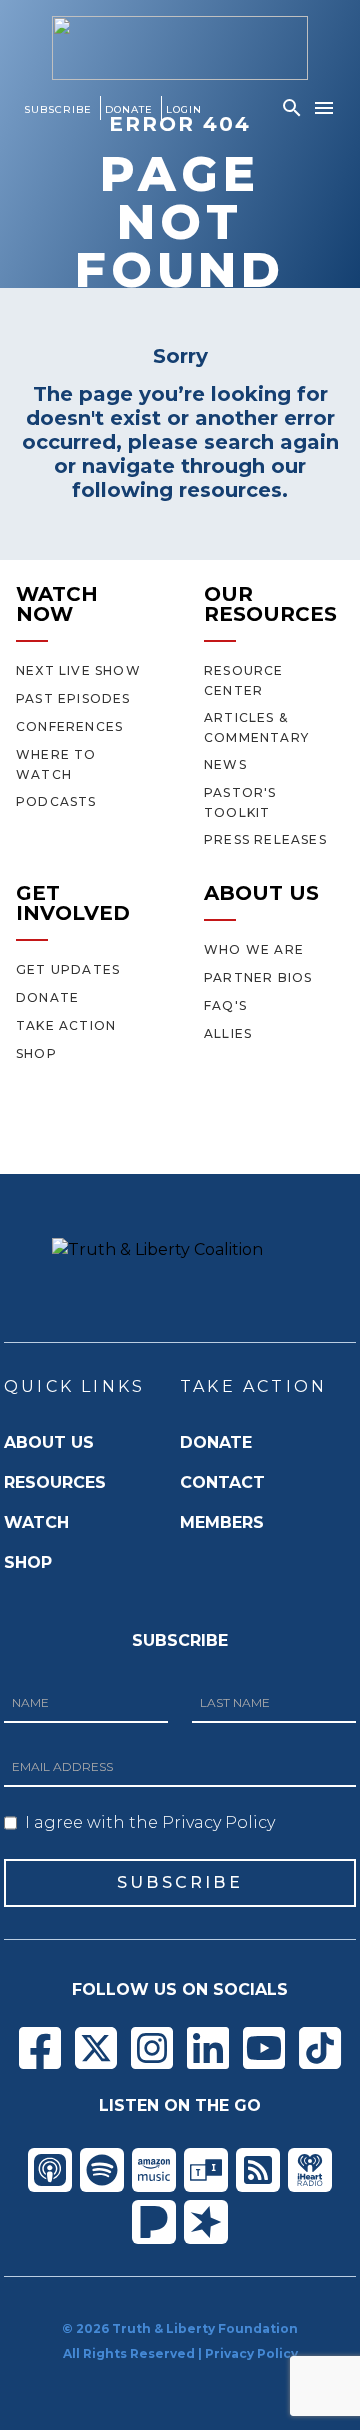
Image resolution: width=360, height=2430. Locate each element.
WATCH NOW (57, 604)
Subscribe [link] (58, 109)
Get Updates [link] (68, 969)
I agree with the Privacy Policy (150, 1822)
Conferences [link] (69, 726)
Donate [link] (129, 109)
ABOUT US (261, 893)
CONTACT (222, 1482)
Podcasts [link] (56, 801)
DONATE (216, 1442)
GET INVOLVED (73, 903)
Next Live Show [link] (78, 670)
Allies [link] (228, 1033)
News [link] (225, 764)
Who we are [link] (254, 949)
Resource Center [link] (244, 680)
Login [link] (184, 109)
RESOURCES (55, 1482)
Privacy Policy (251, 2353)
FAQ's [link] (225, 1005)
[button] (292, 108)
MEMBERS (222, 1522)
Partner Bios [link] (258, 977)
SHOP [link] (36, 1053)
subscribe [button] (180, 1882)
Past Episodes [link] (73, 698)
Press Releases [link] (265, 839)
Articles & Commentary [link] (256, 727)
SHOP (28, 1562)
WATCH (36, 1522)
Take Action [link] (66, 1025)
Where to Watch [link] (56, 764)
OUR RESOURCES (270, 604)
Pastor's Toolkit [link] (240, 802)
